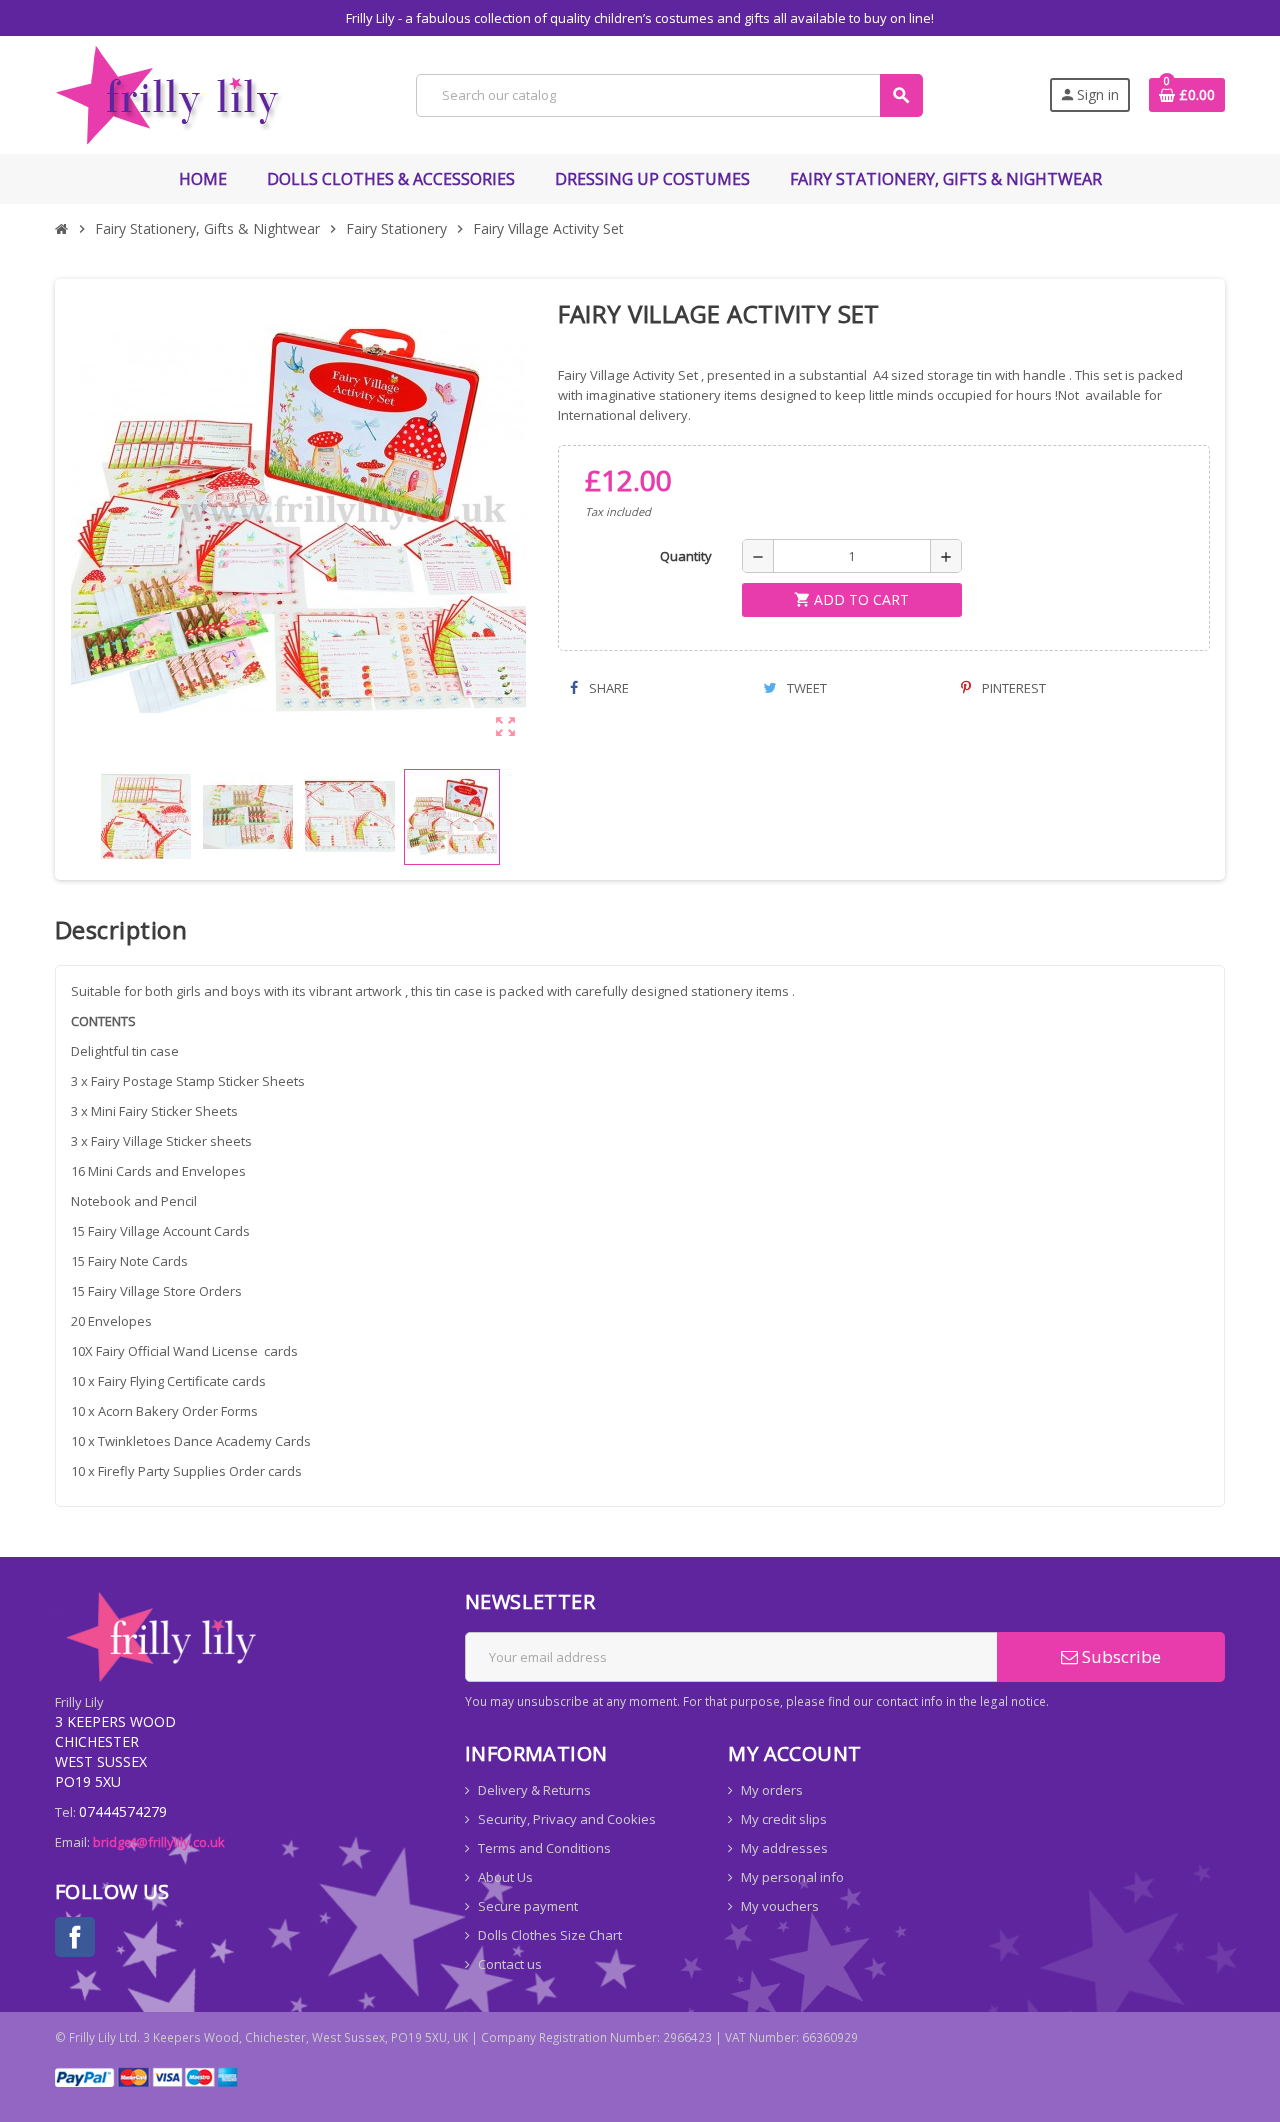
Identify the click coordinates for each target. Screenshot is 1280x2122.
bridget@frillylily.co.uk (159, 1842)
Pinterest (1012, 688)
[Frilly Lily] (172, 93)
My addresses (784, 1848)
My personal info (792, 1877)
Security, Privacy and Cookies (567, 1819)
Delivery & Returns (534, 1790)
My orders (772, 1790)
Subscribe (1119, 1656)
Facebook (75, 1937)
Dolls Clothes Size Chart (550, 1935)
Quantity (686, 556)
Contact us (510, 1964)
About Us (505, 1877)
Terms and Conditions (544, 1848)
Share (607, 688)
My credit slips (784, 1819)
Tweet (805, 688)
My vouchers (780, 1906)
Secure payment (528, 1906)
